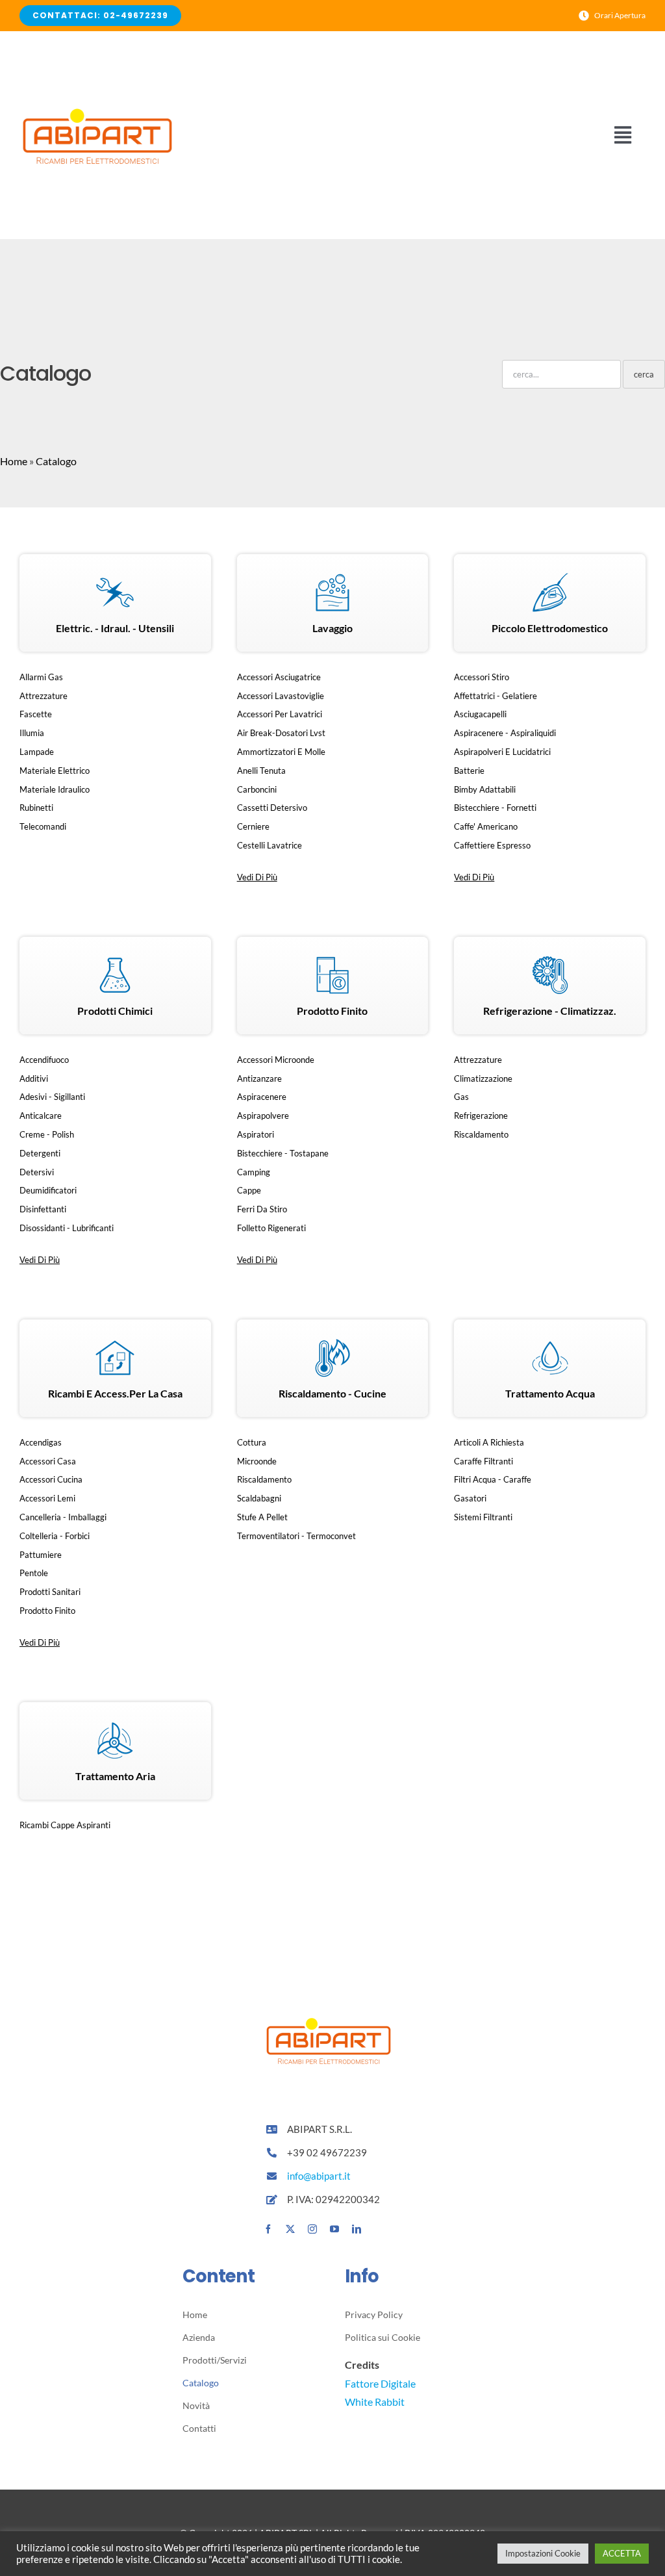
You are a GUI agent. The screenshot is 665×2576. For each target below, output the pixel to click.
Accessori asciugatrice (279, 677)
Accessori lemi (47, 1498)
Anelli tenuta (261, 771)
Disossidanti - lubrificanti (67, 1228)
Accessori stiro (482, 677)
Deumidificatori (48, 1190)
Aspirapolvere (263, 1116)
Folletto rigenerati (271, 1228)
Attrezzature (44, 696)
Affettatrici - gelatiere (496, 696)
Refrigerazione (481, 1116)
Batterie (469, 771)
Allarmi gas (41, 677)
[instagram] (312, 2229)
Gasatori (470, 1498)
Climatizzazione (483, 1078)
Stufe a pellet (262, 1517)
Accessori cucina (51, 1479)
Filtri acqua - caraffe (493, 1479)
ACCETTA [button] (622, 2553)
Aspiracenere (262, 1097)
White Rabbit (375, 2402)
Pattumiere (41, 1555)
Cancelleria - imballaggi (63, 1517)
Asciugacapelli (480, 714)
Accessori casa (48, 1461)
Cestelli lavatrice (270, 845)
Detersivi (37, 1172)
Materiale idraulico (55, 789)
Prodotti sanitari (50, 1592)
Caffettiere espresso (492, 845)
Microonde (257, 1461)
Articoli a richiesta (489, 1442)
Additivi (34, 1078)
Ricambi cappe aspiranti (65, 1825)
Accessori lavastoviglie (281, 696)
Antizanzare (259, 1078)
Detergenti (40, 1153)
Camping (254, 1172)
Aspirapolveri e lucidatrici (502, 752)
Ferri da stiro (262, 1209)
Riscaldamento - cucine (332, 1393)
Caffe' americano (486, 826)
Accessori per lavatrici (280, 714)
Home (14, 461)
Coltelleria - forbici (55, 1536)
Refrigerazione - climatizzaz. (550, 1011)
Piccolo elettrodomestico (550, 628)
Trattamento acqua (550, 1393)
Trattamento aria (115, 1776)
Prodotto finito (332, 1011)
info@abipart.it (320, 2176)
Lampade (37, 752)
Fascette (36, 714)
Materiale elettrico (55, 771)
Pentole (34, 1573)
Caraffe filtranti (483, 1461)
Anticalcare (41, 1116)
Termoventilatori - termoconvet (296, 1536)
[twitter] (290, 2229)
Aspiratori (256, 1134)
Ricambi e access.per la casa (115, 1393)
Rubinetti (36, 808)
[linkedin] (357, 2229)
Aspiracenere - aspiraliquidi (505, 733)
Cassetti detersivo (272, 808)
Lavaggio (332, 628)
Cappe (249, 1190)
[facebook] (268, 2229)
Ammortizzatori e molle (281, 752)
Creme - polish (47, 1134)
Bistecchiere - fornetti (495, 808)
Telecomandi (43, 826)
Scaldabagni (259, 1498)
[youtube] (334, 2229)
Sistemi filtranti (483, 1517)
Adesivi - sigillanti (52, 1097)
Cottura (252, 1442)
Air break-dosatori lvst (281, 733)
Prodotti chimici (115, 1011)
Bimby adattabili (485, 789)
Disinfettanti (43, 1209)
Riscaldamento (481, 1134)
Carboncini (257, 789)
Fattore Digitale (380, 2383)
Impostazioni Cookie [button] (543, 2553)
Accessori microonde (276, 1060)
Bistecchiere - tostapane (283, 1153)
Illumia (32, 733)
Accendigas (41, 1442)
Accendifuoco (44, 1060)
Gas (461, 1097)
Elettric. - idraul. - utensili (115, 628)
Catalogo (56, 461)
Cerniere (253, 826)
